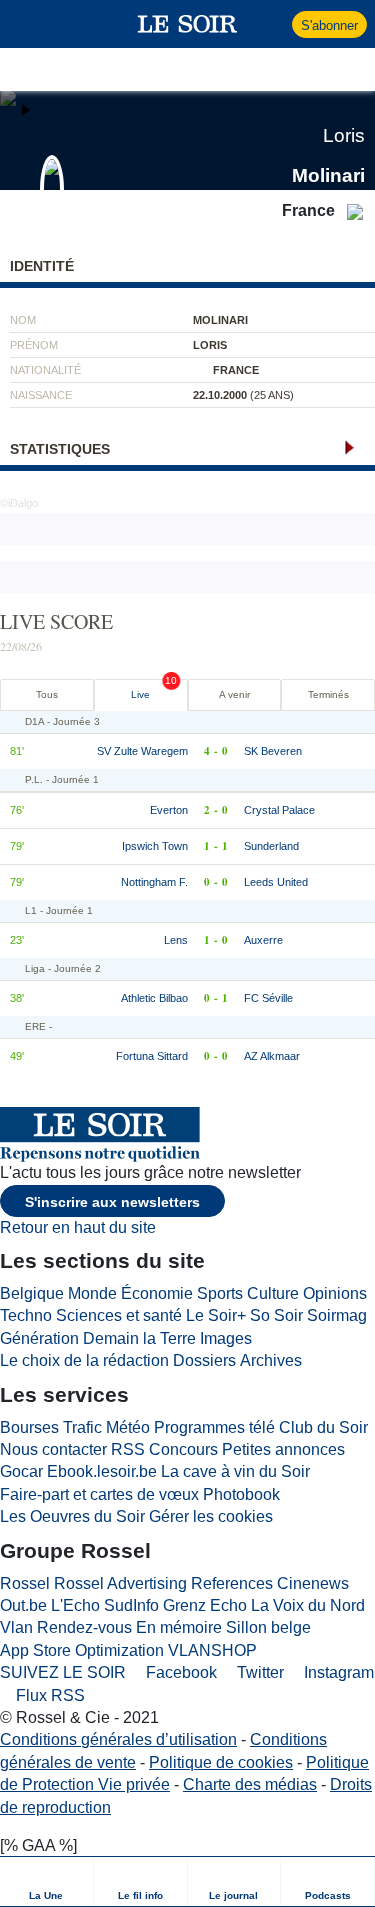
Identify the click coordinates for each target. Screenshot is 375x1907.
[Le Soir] (187, 24)
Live (140, 694)
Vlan (16, 1627)
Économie (157, 1293)
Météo (128, 1427)
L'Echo (75, 1605)
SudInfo (131, 1605)
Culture (273, 1293)
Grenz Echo (205, 1605)
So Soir (276, 1315)
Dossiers (204, 1360)
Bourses (29, 1427)
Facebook (179, 1672)
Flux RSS (48, 1695)
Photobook (241, 1494)
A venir (234, 694)
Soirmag (337, 1315)
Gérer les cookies (211, 1516)
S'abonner (329, 25)
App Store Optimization (82, 1650)
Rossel (25, 1583)
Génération (39, 1338)
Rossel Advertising (120, 1583)
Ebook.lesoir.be (102, 1471)
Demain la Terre (139, 1338)
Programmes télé (214, 1427)
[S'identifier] (274, 24)
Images (226, 1338)
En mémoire (179, 1627)
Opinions (335, 1293)
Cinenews (313, 1583)
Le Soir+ (216, 1315)
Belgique (32, 1293)
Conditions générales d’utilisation (118, 1739)
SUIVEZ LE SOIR (63, 1672)
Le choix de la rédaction (84, 1360)
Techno (26, 1315)
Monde (92, 1293)
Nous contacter (53, 1449)
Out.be (23, 1605)
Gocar (21, 1471)
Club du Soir (323, 1427)
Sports (220, 1293)
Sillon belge (268, 1627)
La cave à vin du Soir (235, 1471)
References (232, 1583)
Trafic (82, 1427)
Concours (183, 1449)
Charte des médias (250, 1784)
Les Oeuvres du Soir (72, 1516)
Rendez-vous (84, 1627)
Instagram (337, 1672)
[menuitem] (47, 1881)
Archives (271, 1360)
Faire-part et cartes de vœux (99, 1494)
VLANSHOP (212, 1650)
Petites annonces (283, 1449)
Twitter (258, 1672)
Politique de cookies (221, 1762)
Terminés (328, 694)
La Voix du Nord (308, 1605)
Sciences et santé (119, 1315)
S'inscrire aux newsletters (112, 1202)
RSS (128, 1449)
